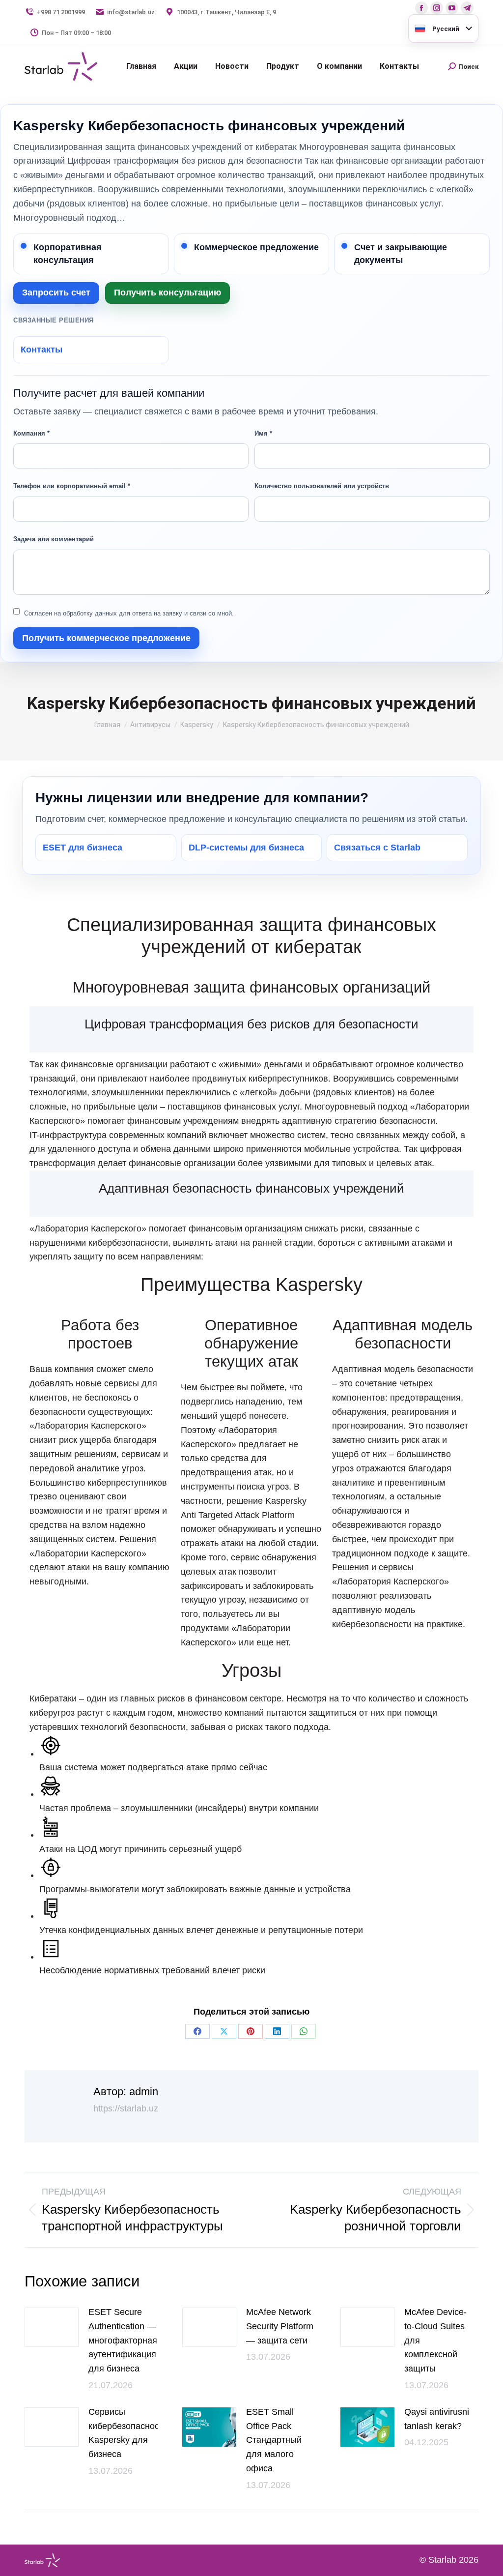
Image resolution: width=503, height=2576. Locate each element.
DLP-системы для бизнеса (246, 848)
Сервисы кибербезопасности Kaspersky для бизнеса (128, 2433)
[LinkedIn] (277, 2031)
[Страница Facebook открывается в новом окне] (421, 8)
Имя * (263, 433)
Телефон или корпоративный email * (72, 486)
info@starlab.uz (131, 12)
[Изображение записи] (52, 2327)
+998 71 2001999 (61, 12)
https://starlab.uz (126, 2108)
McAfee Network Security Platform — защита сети (280, 2326)
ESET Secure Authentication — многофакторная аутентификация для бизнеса (123, 2340)
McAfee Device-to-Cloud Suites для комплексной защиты (435, 2340)
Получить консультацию (168, 293)
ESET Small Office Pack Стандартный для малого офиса (274, 2440)
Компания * (31, 433)
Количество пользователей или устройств (322, 486)
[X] (224, 2031)
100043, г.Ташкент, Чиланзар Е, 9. (227, 12)
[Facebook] (197, 2031)
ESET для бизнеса (83, 848)
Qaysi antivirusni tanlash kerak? (437, 2419)
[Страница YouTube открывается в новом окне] (452, 8)
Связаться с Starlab (377, 848)
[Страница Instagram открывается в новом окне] (437, 8)
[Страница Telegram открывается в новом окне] (467, 8)
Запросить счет (56, 293)
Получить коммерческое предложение (106, 638)
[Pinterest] (251, 2031)
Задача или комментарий (54, 539)
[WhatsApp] (304, 2031)
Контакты (42, 350)
